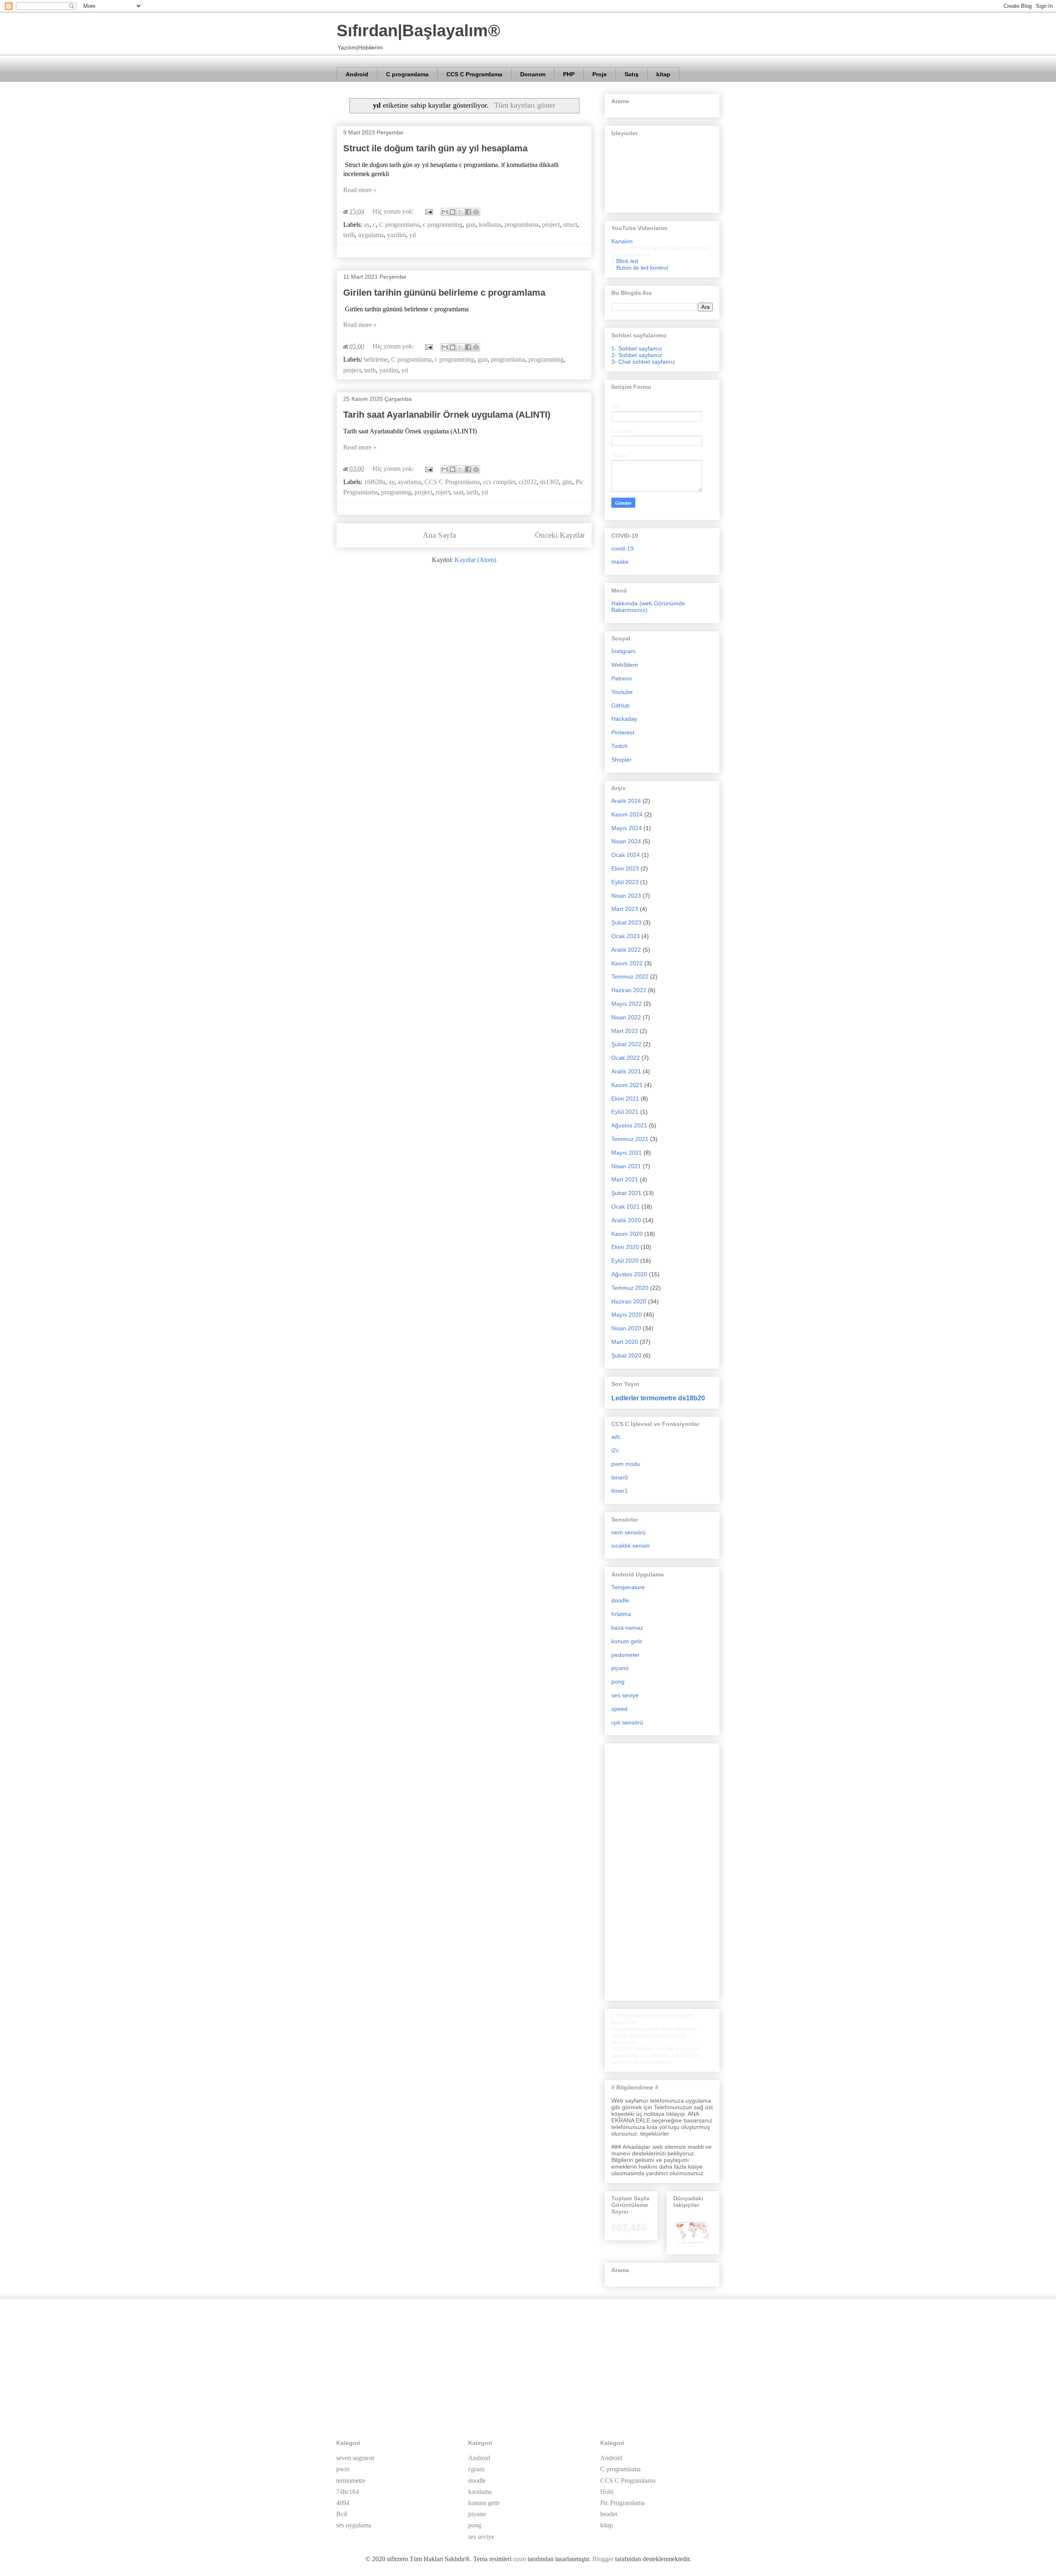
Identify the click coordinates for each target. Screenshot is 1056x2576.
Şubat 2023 (626, 922)
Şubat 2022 (626, 1044)
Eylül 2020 (625, 1261)
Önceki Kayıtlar (560, 535)
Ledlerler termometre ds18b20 (658, 1398)
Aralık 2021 (626, 1071)
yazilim (396, 235)
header (609, 2514)
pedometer (626, 1655)
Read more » (360, 190)
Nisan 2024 (626, 841)
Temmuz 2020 (630, 1288)
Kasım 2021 (627, 1085)
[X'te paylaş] (460, 212)
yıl (412, 235)
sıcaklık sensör (631, 1546)
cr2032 (528, 482)
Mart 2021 (625, 1179)
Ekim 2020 (625, 1247)
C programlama (407, 74)
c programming (443, 225)
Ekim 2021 (625, 1099)
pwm (343, 2469)
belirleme (376, 359)
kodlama (490, 225)
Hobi (607, 2492)
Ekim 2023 (625, 868)
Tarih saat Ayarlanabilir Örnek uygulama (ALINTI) (447, 415)
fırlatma (621, 1614)
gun (471, 225)
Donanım (533, 74)
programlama (522, 225)
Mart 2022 (625, 1031)
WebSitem (625, 665)
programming (546, 359)
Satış (632, 74)
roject (443, 492)
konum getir (627, 1641)
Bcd (342, 2514)
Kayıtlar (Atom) (475, 560)
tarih (349, 235)
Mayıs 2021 (627, 1153)
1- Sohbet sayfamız (637, 348)
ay (367, 225)
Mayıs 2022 (627, 1004)
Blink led (627, 261)
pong (618, 1682)
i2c (615, 1450)
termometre (351, 2481)
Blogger (603, 2559)
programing (396, 492)
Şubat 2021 (626, 1193)
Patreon (622, 678)
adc (616, 1437)
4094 (343, 2503)
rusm (520, 2559)
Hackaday (624, 719)
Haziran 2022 (629, 990)
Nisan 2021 (626, 1166)
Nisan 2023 (626, 896)
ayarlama (409, 482)
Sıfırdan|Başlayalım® (418, 31)
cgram (476, 2469)
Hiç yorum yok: (394, 211)
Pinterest (623, 732)
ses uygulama (354, 2525)
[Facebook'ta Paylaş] (468, 212)
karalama (480, 2492)
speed (619, 1709)
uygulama (371, 235)
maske (620, 562)
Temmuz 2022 (630, 976)
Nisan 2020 (626, 1328)
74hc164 (348, 2492)
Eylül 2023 (625, 882)
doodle (620, 1600)
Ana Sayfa (439, 535)
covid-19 (622, 548)
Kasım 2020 (627, 1234)
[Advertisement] (662, 1870)
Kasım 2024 (627, 814)
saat (458, 492)
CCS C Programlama (474, 74)
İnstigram (623, 651)
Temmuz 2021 (630, 1139)
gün (567, 482)
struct (570, 225)
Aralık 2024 (626, 801)
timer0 (620, 1477)
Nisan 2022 (626, 1017)
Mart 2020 (625, 1342)
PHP (569, 74)
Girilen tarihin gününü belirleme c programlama (444, 293)
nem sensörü (628, 1532)
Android (357, 74)
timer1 (620, 1491)
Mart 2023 (625, 909)
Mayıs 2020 (627, 1315)
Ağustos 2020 (629, 1274)
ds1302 (549, 482)
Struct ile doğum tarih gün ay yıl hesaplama (435, 148)
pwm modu (626, 1464)
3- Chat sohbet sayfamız (643, 362)
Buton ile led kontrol (642, 268)
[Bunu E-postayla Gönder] (445, 212)
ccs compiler (499, 482)
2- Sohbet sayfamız (637, 355)
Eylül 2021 (625, 1112)
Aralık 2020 (626, 1220)
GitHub (620, 706)
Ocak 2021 (626, 1207)
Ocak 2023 (626, 936)
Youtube (622, 692)
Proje (600, 74)
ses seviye (625, 1695)
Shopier (621, 760)
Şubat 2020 (626, 1355)
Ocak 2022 (626, 1058)
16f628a (375, 482)
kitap (663, 74)
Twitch (620, 746)
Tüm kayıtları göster (524, 105)
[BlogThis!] (453, 212)
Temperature (628, 1587)
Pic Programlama (622, 2503)
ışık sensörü (627, 1722)
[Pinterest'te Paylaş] (476, 212)
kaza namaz (627, 1628)
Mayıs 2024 (627, 828)
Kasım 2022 (627, 963)
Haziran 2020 (629, 1301)
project (551, 225)
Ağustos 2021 (629, 1125)
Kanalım (622, 241)
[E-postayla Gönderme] (428, 211)
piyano (620, 1668)
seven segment (355, 2458)
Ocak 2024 (626, 855)
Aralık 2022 (626, 950)
